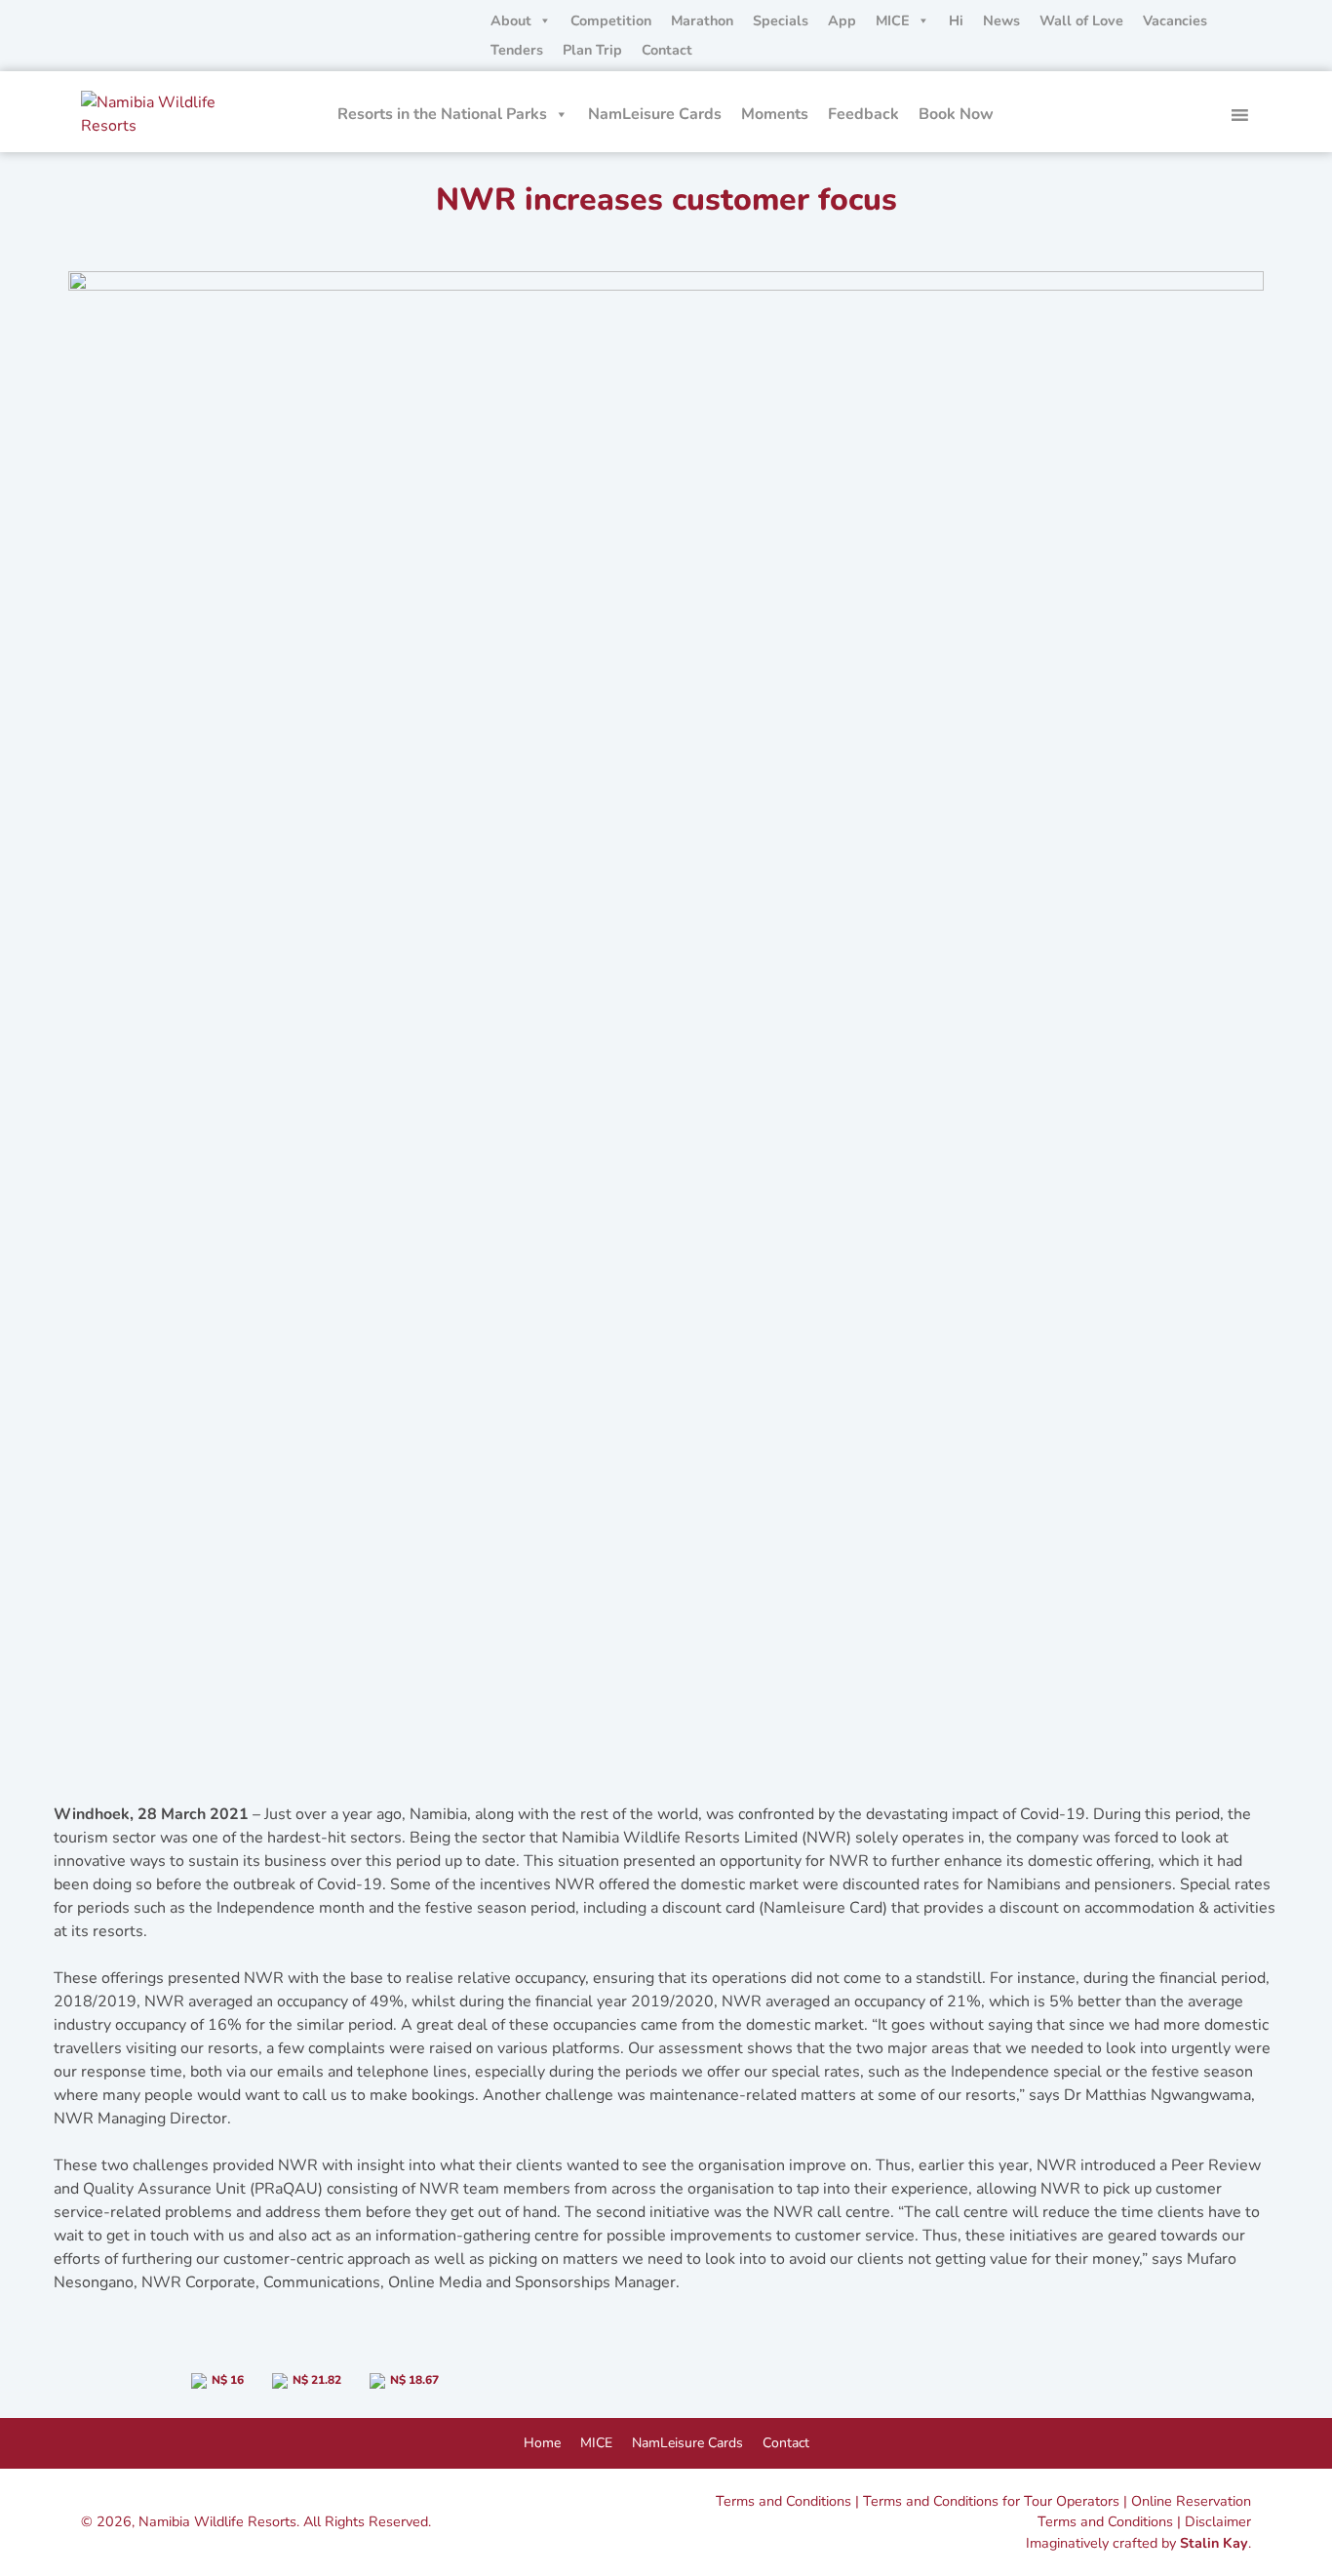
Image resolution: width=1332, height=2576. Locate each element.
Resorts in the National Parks (442, 114)
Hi (956, 20)
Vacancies (1175, 20)
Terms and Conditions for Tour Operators (991, 2501)
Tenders (517, 50)
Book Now (956, 114)
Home (542, 2443)
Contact (667, 50)
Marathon (702, 20)
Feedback (863, 114)
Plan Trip (592, 50)
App (842, 20)
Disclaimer (1218, 2521)
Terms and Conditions (784, 2501)
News (1001, 20)
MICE (893, 20)
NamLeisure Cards (655, 114)
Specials (781, 20)
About (511, 20)
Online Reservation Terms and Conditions (1144, 2512)
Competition (611, 20)
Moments (775, 114)
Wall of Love (1081, 20)
